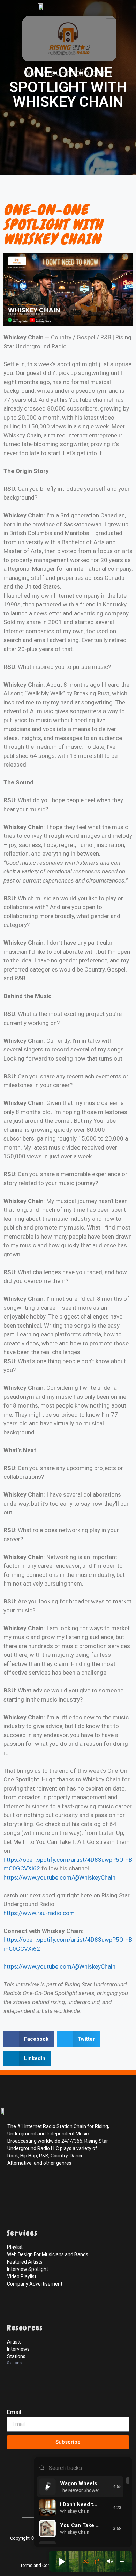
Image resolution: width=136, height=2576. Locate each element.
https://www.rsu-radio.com (39, 1913)
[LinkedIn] (45, 2186)
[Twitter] (29, 2186)
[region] (83, 2510)
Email (14, 2412)
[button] (29, 2039)
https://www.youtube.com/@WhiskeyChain (59, 1877)
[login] (14, 2500)
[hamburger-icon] (114, 11)
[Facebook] (14, 2186)
